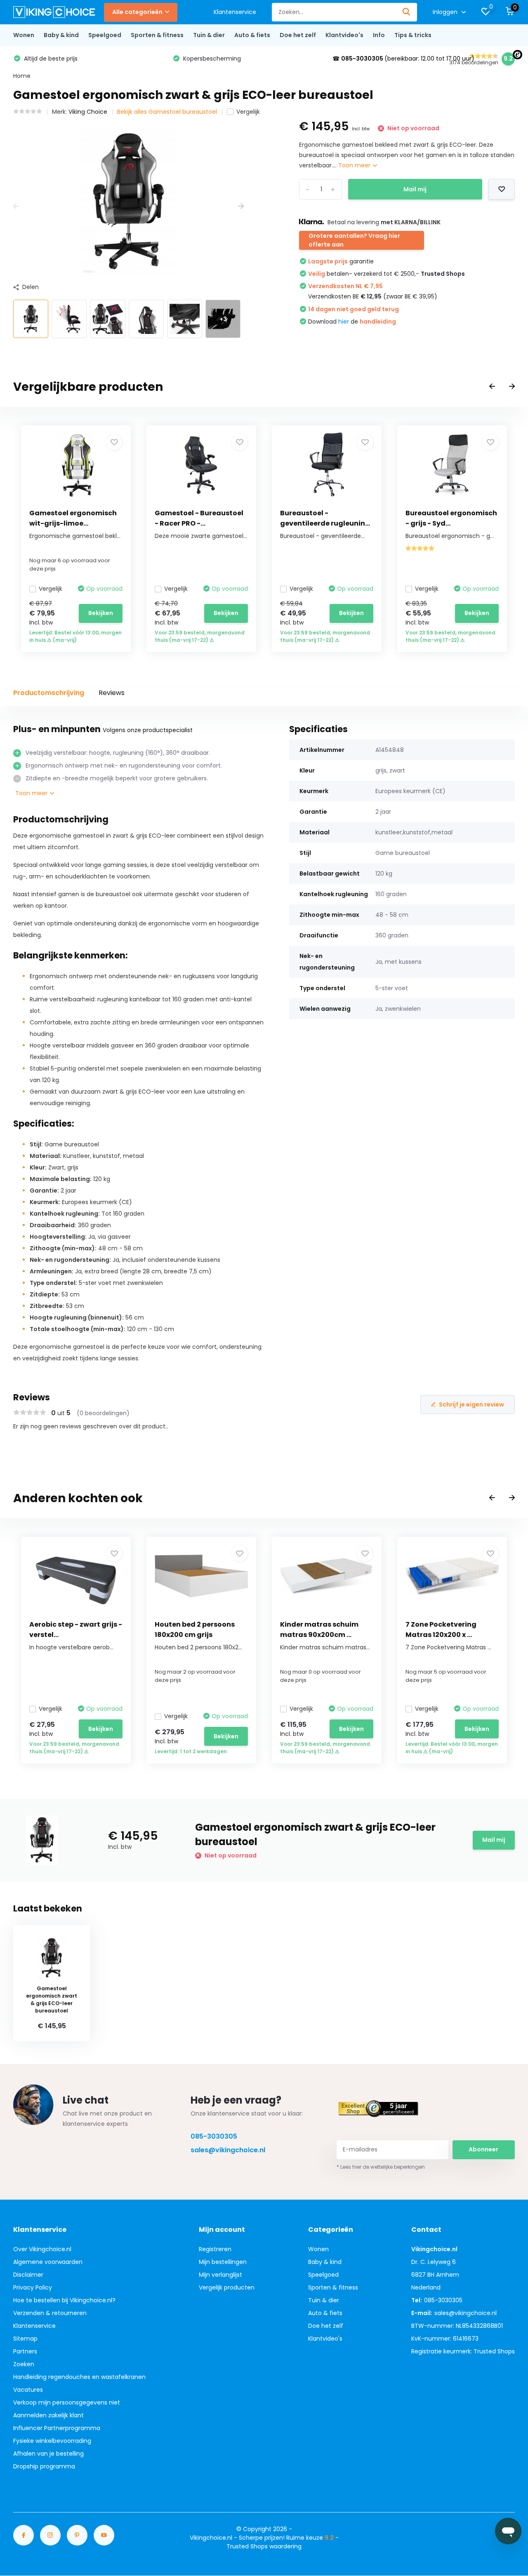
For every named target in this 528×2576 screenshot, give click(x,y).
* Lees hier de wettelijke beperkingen (381, 2167)
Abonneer (483, 2149)
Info (379, 35)
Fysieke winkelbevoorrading (52, 2441)
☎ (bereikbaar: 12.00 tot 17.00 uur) (403, 59)
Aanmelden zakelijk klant (48, 2415)
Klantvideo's (344, 35)
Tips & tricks (413, 35)
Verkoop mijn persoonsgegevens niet (67, 2402)
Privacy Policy (33, 2287)
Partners (25, 2351)
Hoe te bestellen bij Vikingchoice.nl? (64, 2300)
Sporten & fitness (157, 35)
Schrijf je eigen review (471, 1404)
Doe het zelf (298, 35)
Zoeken (24, 2364)
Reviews (112, 693)
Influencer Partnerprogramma (57, 2428)
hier (344, 322)
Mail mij (415, 189)
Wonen (24, 35)
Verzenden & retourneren (50, 2313)
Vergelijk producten (227, 2287)
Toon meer (355, 165)
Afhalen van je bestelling (48, 2454)
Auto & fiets (252, 35)
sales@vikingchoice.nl (228, 2150)
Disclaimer (28, 2275)
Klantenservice (235, 12)
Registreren (215, 2249)
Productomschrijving (49, 693)
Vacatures (28, 2390)
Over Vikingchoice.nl (42, 2249)
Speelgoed (105, 35)
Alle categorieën (137, 12)
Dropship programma (44, 2466)
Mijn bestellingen (223, 2262)
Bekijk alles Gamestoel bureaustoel (167, 112)
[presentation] (16, 206)
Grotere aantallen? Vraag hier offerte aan (354, 240)
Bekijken (101, 613)
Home (22, 76)
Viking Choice (88, 112)
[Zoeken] (407, 12)
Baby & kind (61, 35)
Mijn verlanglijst (220, 2275)
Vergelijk (248, 112)
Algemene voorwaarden (48, 2262)
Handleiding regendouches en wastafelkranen (79, 2377)
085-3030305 (214, 2136)
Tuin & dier (209, 35)
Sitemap (25, 2339)
